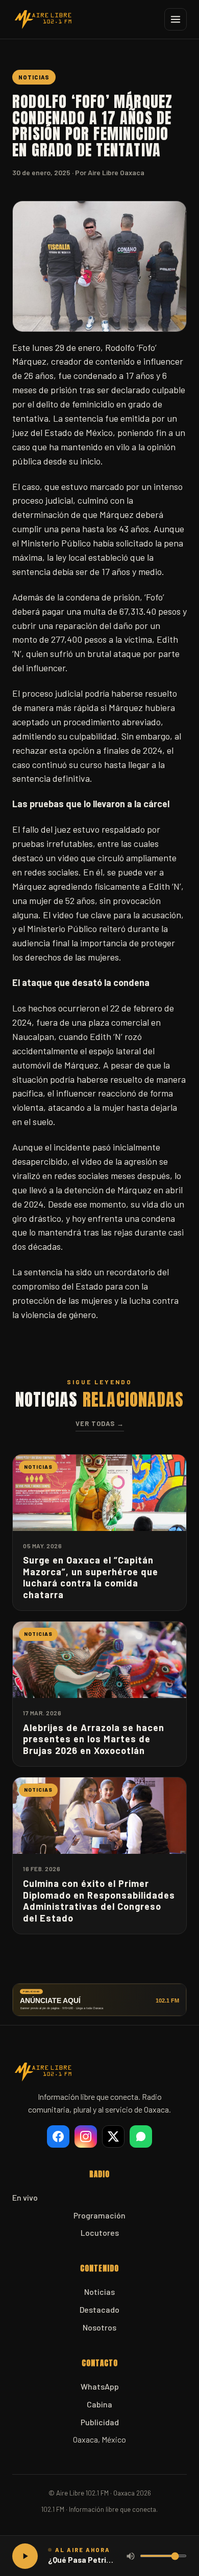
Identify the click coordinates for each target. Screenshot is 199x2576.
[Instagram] (86, 2136)
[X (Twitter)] (113, 2136)
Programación (99, 2215)
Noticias (99, 2292)
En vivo (25, 2197)
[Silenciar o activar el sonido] (131, 2556)
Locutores (100, 2232)
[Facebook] (58, 2136)
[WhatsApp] (141, 2136)
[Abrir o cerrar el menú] (176, 19)
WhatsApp (100, 2386)
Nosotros (99, 2327)
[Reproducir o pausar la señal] (25, 2556)
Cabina (99, 2404)
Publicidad (100, 2422)
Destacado (99, 2309)
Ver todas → (100, 1423)
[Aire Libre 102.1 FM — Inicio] (43, 19)
